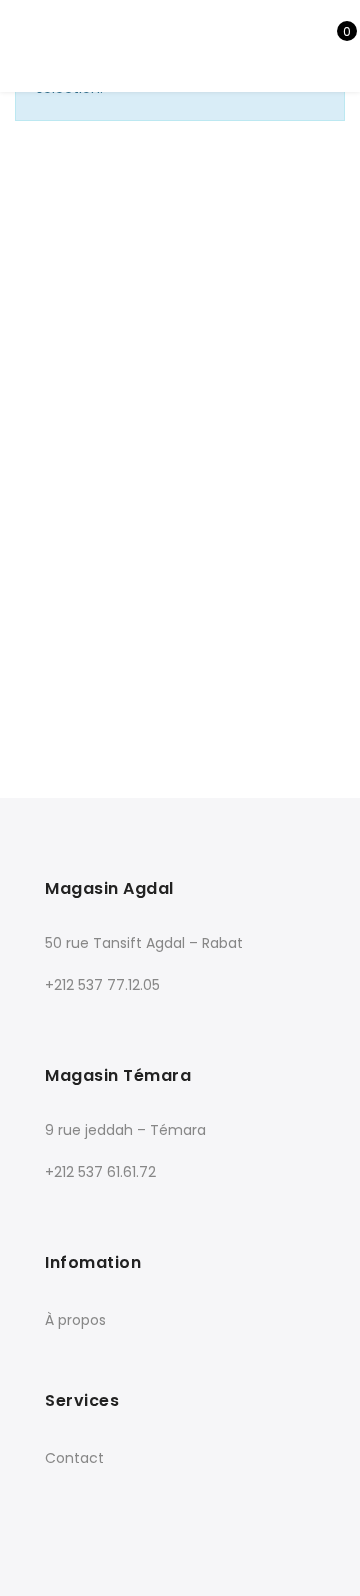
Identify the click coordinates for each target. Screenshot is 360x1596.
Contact (74, 1458)
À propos (75, 1320)
